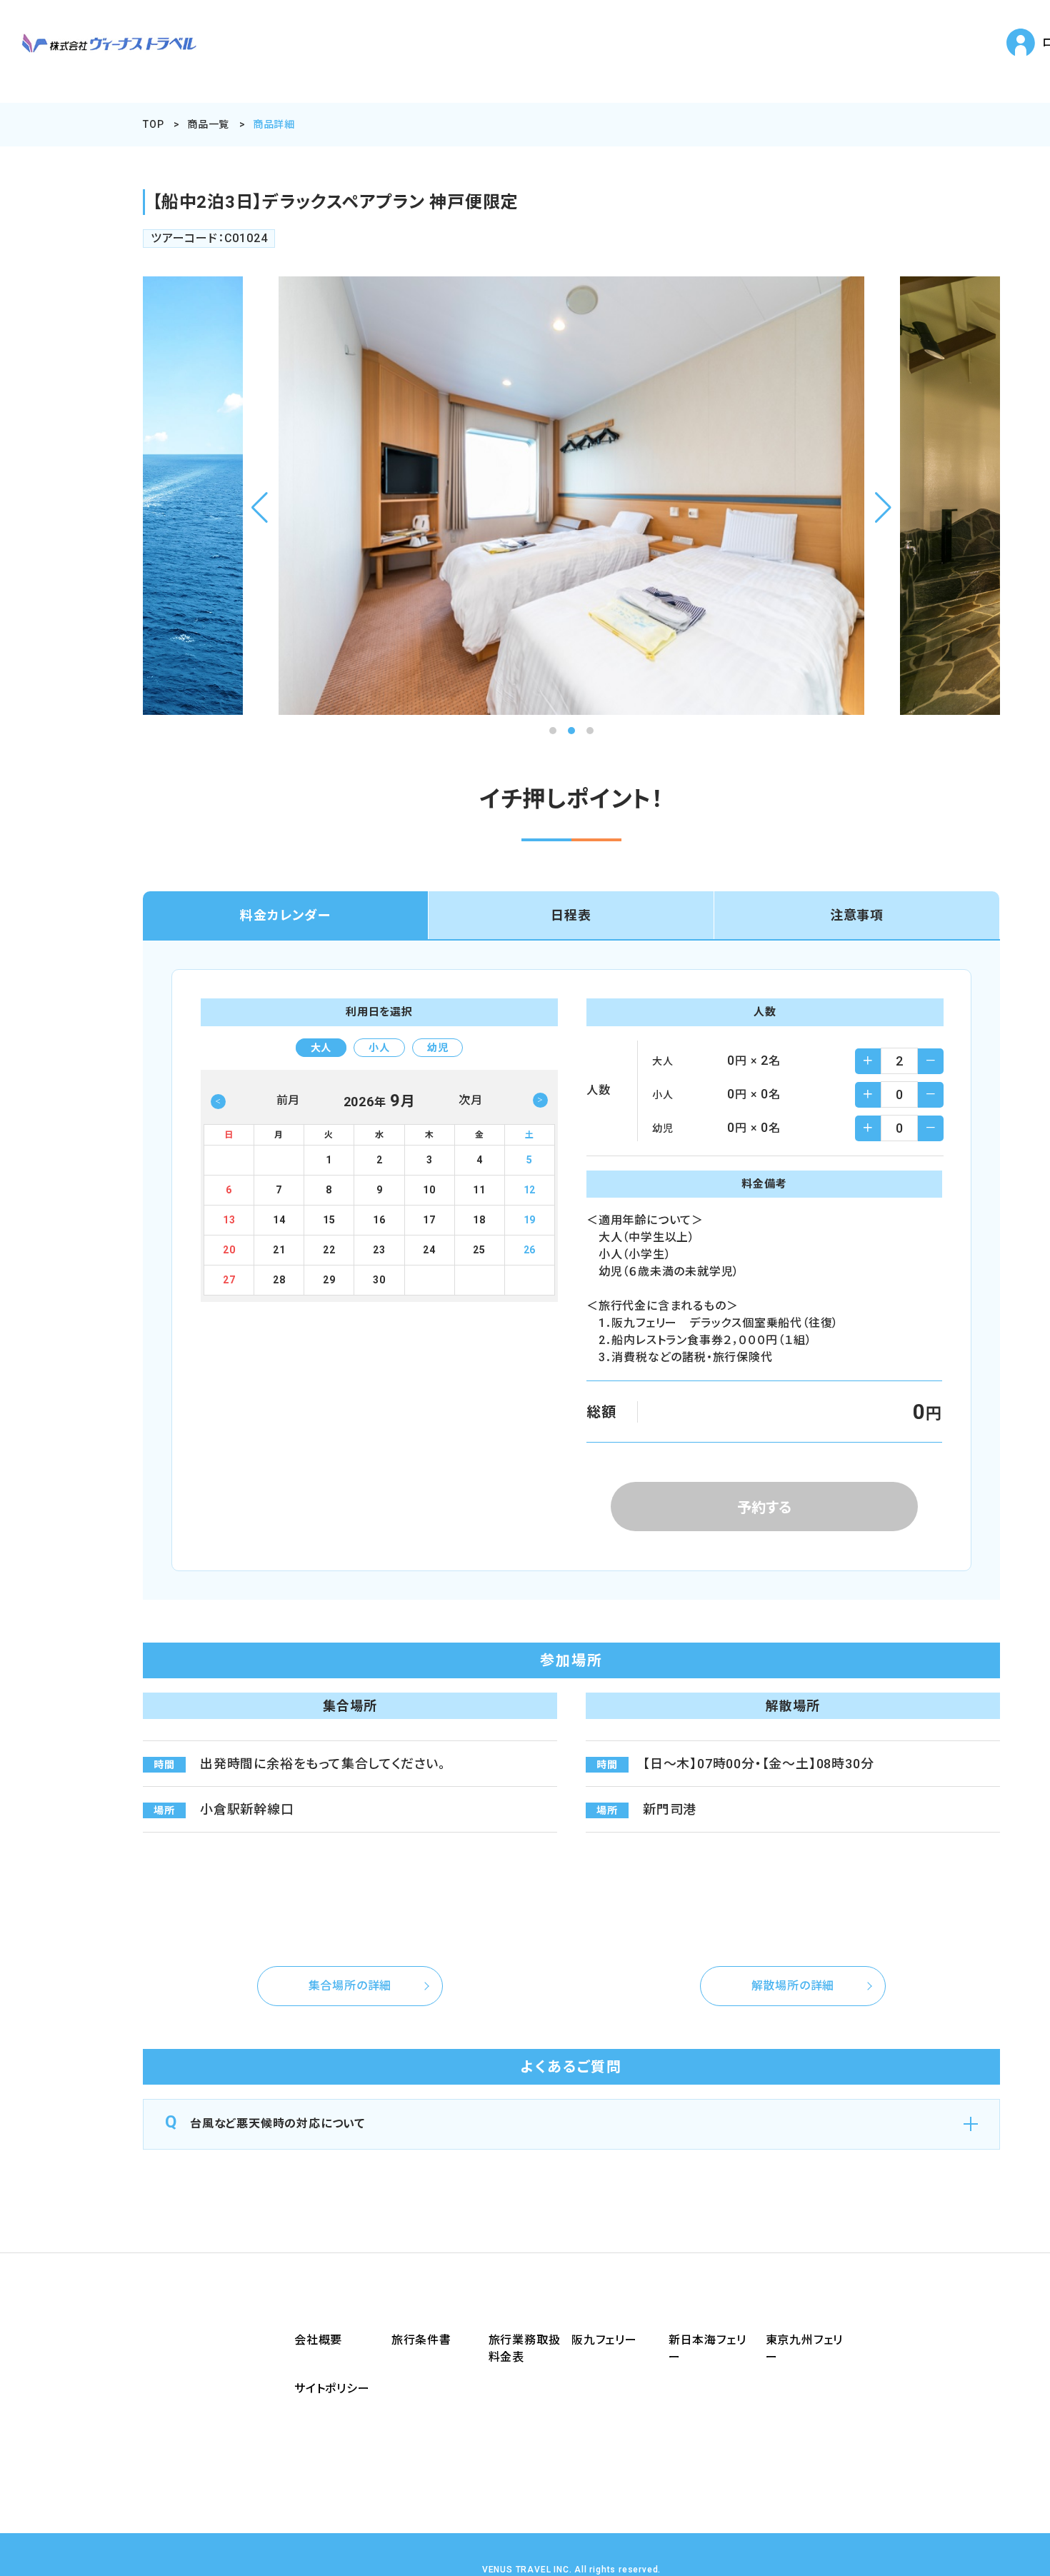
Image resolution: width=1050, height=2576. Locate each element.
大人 (321, 1048)
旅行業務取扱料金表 (525, 2349)
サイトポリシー (332, 2389)
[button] (260, 508)
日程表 (571, 915)
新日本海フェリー (707, 2349)
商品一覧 (208, 124)
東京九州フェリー (805, 2349)
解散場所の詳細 (793, 1986)
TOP (153, 124)
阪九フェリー (604, 2340)
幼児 (438, 1048)
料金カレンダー (285, 915)
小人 (379, 1048)
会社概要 (318, 2340)
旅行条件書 (421, 2340)
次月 (471, 1100)
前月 (289, 1100)
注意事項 (857, 915)
